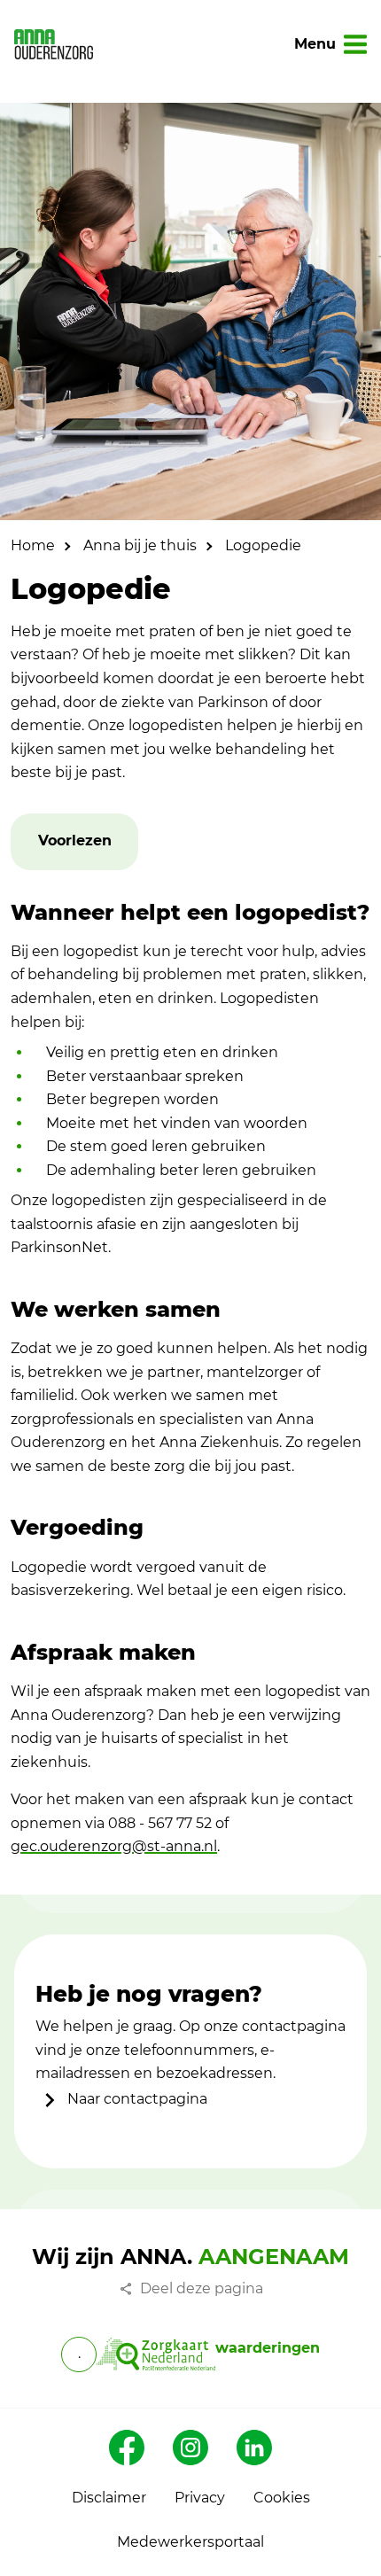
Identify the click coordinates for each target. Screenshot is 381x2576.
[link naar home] (54, 44)
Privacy (200, 2498)
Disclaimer (109, 2498)
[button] (75, 841)
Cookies (282, 2498)
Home (33, 545)
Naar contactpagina (136, 2099)
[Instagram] (190, 2448)
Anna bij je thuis (140, 545)
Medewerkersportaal (190, 2542)
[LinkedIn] (254, 2448)
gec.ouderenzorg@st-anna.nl (114, 1846)
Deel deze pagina (202, 2288)
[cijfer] (156, 2354)
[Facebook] (127, 2448)
